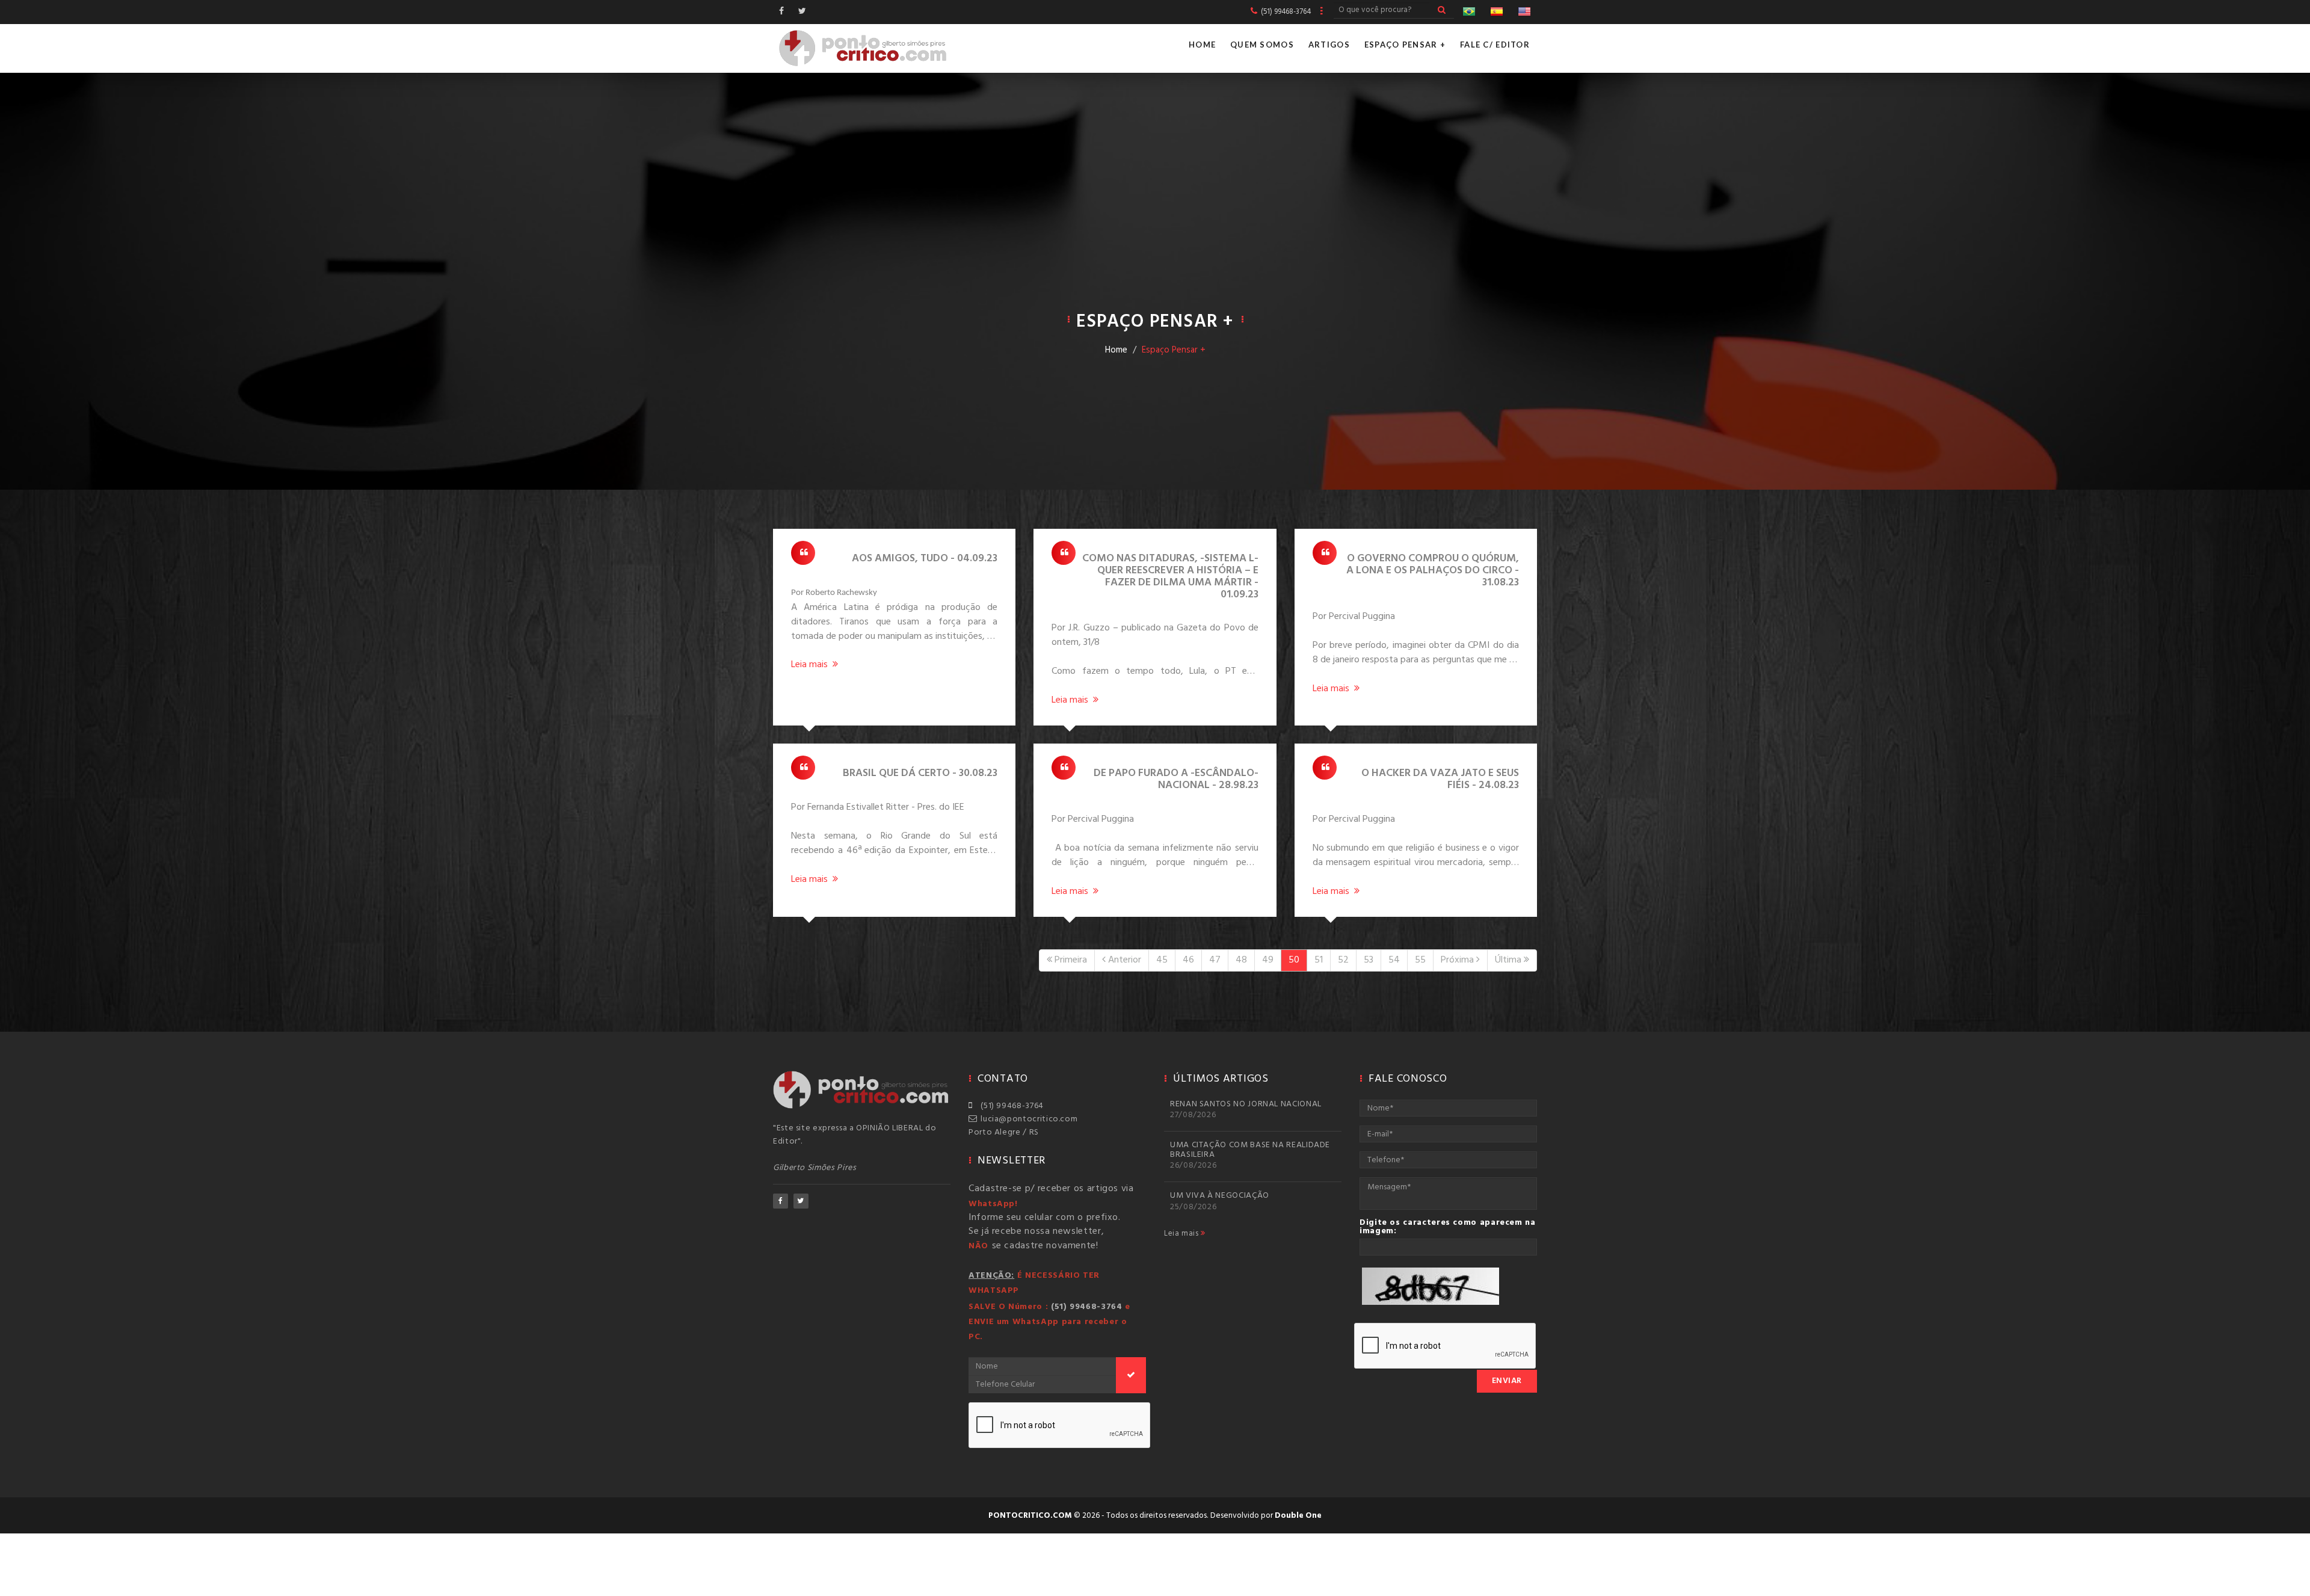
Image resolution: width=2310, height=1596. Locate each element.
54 (1394, 960)
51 (1319, 960)
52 (1343, 960)
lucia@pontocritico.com (1027, 1119)
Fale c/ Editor (1495, 45)
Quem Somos (1262, 45)
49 (1268, 960)
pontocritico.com (1030, 1516)
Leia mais (1182, 1234)
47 (1215, 960)
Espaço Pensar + (1405, 45)
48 (1241, 960)
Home (1202, 45)
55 (1420, 960)
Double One (1298, 1516)
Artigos (1329, 45)
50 (1294, 960)
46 (1188, 960)
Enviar (1507, 1381)
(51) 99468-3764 (1010, 1106)
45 (1162, 960)
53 (1369, 960)
